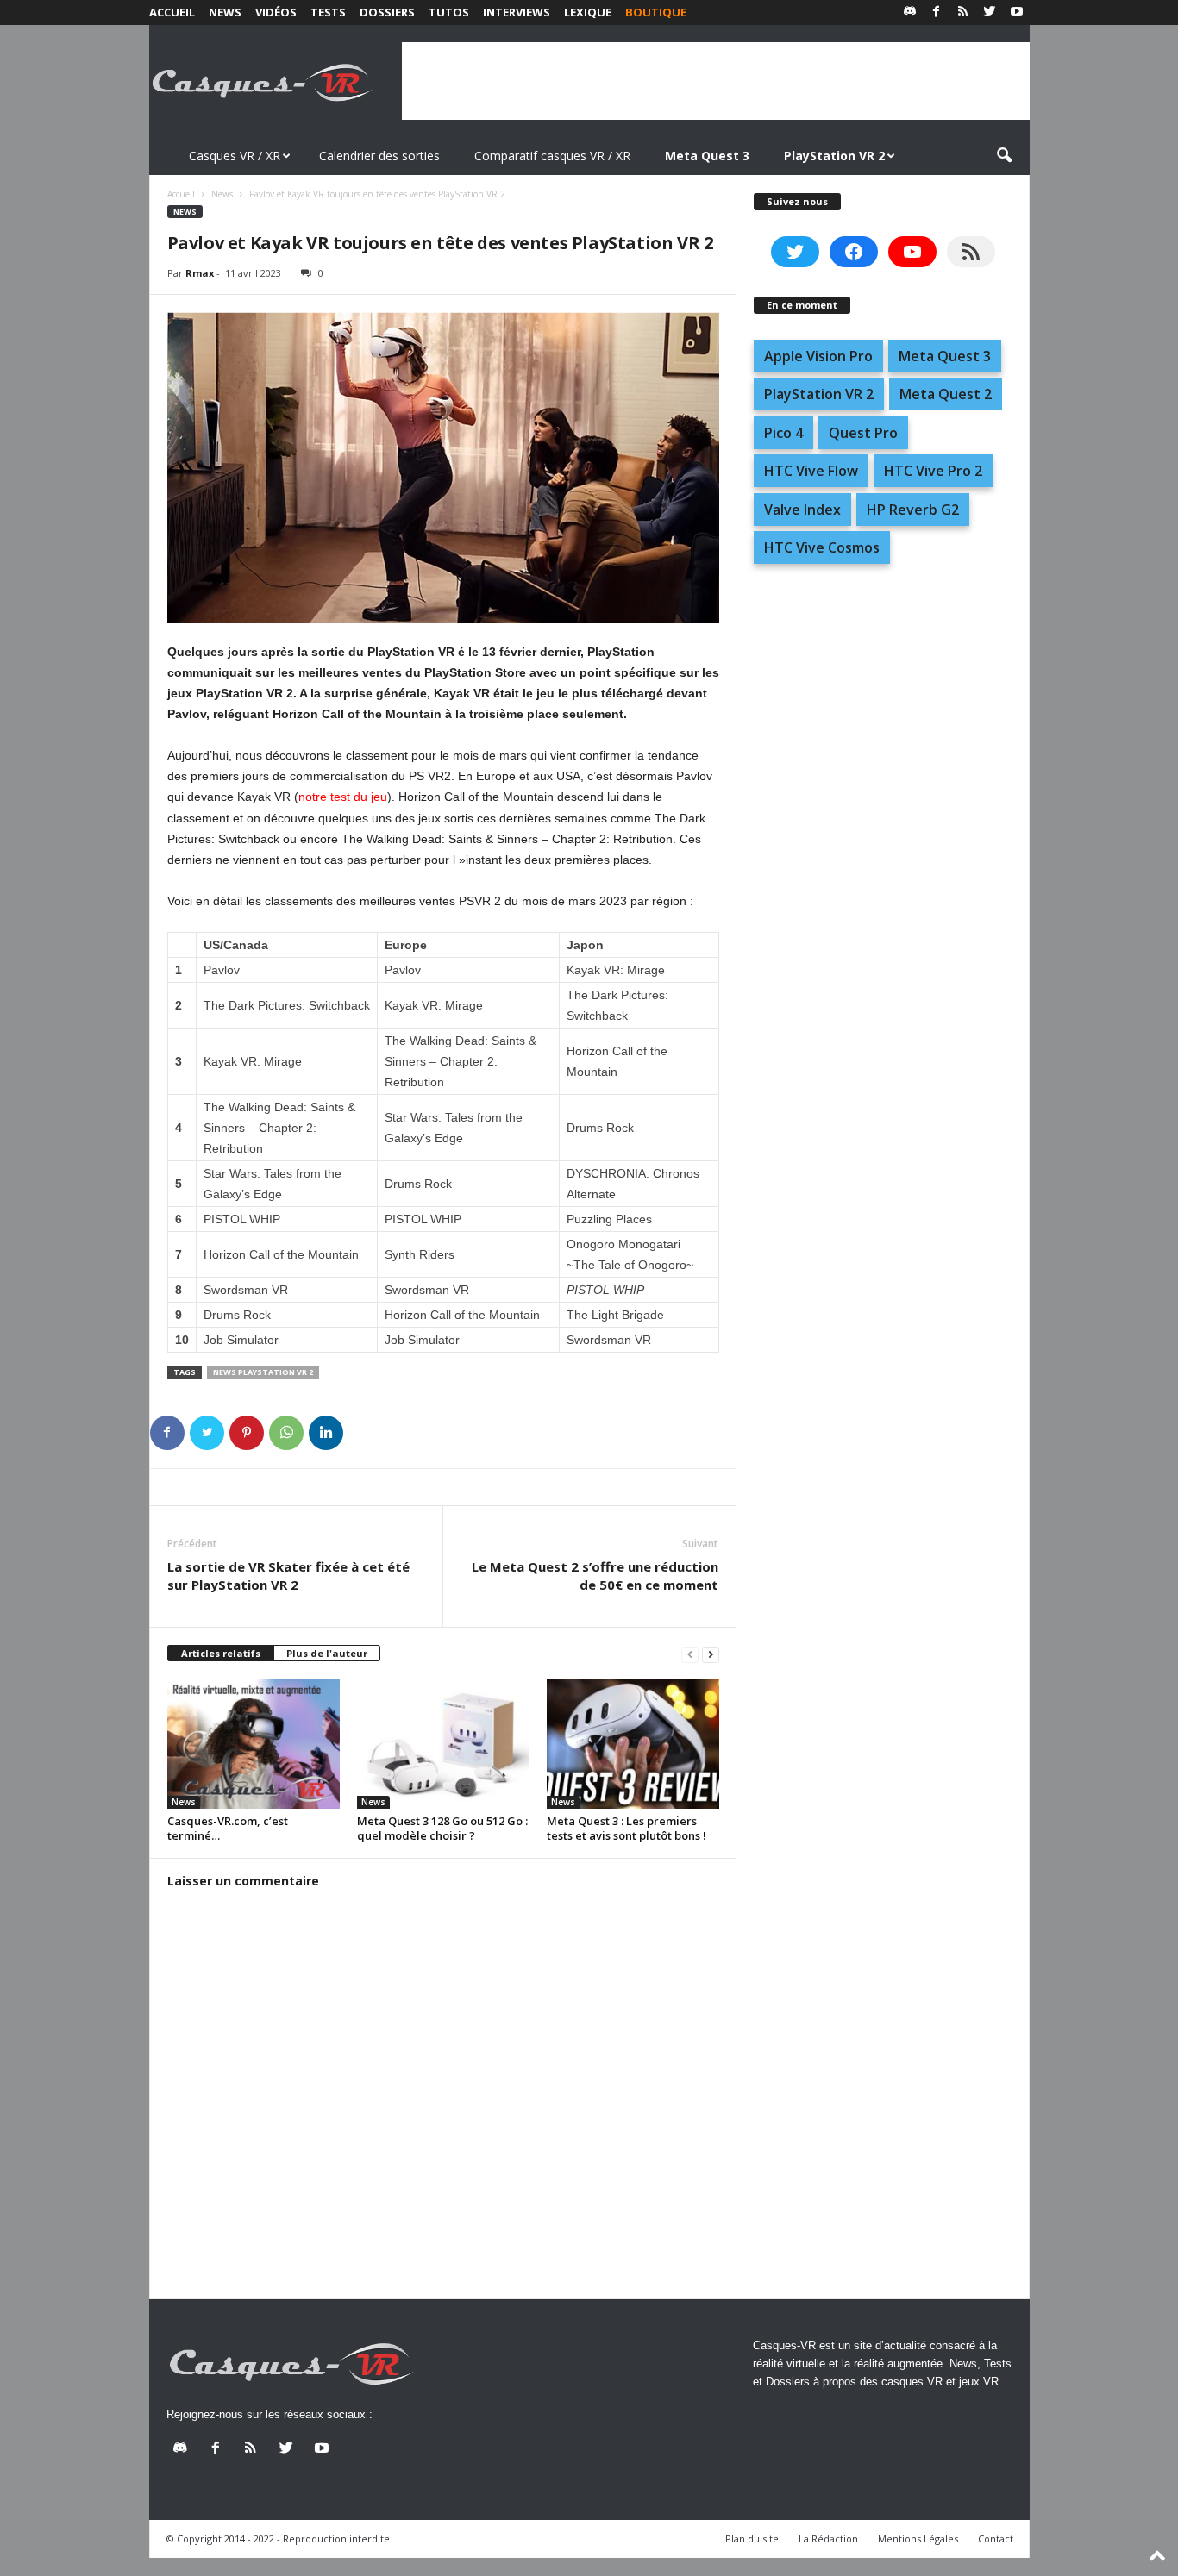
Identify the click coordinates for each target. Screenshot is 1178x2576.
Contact (996, 2538)
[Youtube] (1017, 13)
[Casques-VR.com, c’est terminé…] (254, 1744)
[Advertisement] (716, 81)
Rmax (200, 273)
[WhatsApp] (286, 1433)
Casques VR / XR (235, 156)
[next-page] (711, 1654)
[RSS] (963, 13)
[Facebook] (937, 13)
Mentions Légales (918, 2538)
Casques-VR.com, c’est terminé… (228, 1828)
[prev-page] (690, 1654)
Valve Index (802, 510)
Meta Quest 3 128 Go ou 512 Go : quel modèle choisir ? (442, 1828)
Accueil (172, 12)
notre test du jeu (343, 797)
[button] (1004, 156)
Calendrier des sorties (379, 156)
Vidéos (276, 12)
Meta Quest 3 (945, 356)
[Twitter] (990, 13)
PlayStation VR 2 (819, 394)
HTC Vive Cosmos (822, 547)
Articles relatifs (221, 1653)
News (225, 12)
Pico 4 (783, 433)
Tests (328, 12)
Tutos (449, 12)
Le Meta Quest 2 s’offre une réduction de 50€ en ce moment (595, 1576)
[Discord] (910, 13)
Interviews (517, 12)
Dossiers (387, 12)
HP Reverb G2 (913, 510)
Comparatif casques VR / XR (552, 156)
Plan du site (752, 2538)
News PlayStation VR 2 (263, 1372)
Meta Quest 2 (946, 394)
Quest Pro (863, 433)
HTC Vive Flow (811, 471)
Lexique (588, 12)
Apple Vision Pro (818, 356)
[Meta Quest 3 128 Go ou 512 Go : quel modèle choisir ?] (443, 1744)
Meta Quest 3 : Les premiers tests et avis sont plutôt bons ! (627, 1828)
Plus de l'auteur (327, 1653)
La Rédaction (828, 2538)
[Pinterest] (247, 1433)
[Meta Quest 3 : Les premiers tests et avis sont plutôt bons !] (633, 1744)
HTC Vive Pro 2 (933, 471)
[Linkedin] (326, 1433)
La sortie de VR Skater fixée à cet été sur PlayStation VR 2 (288, 1576)
